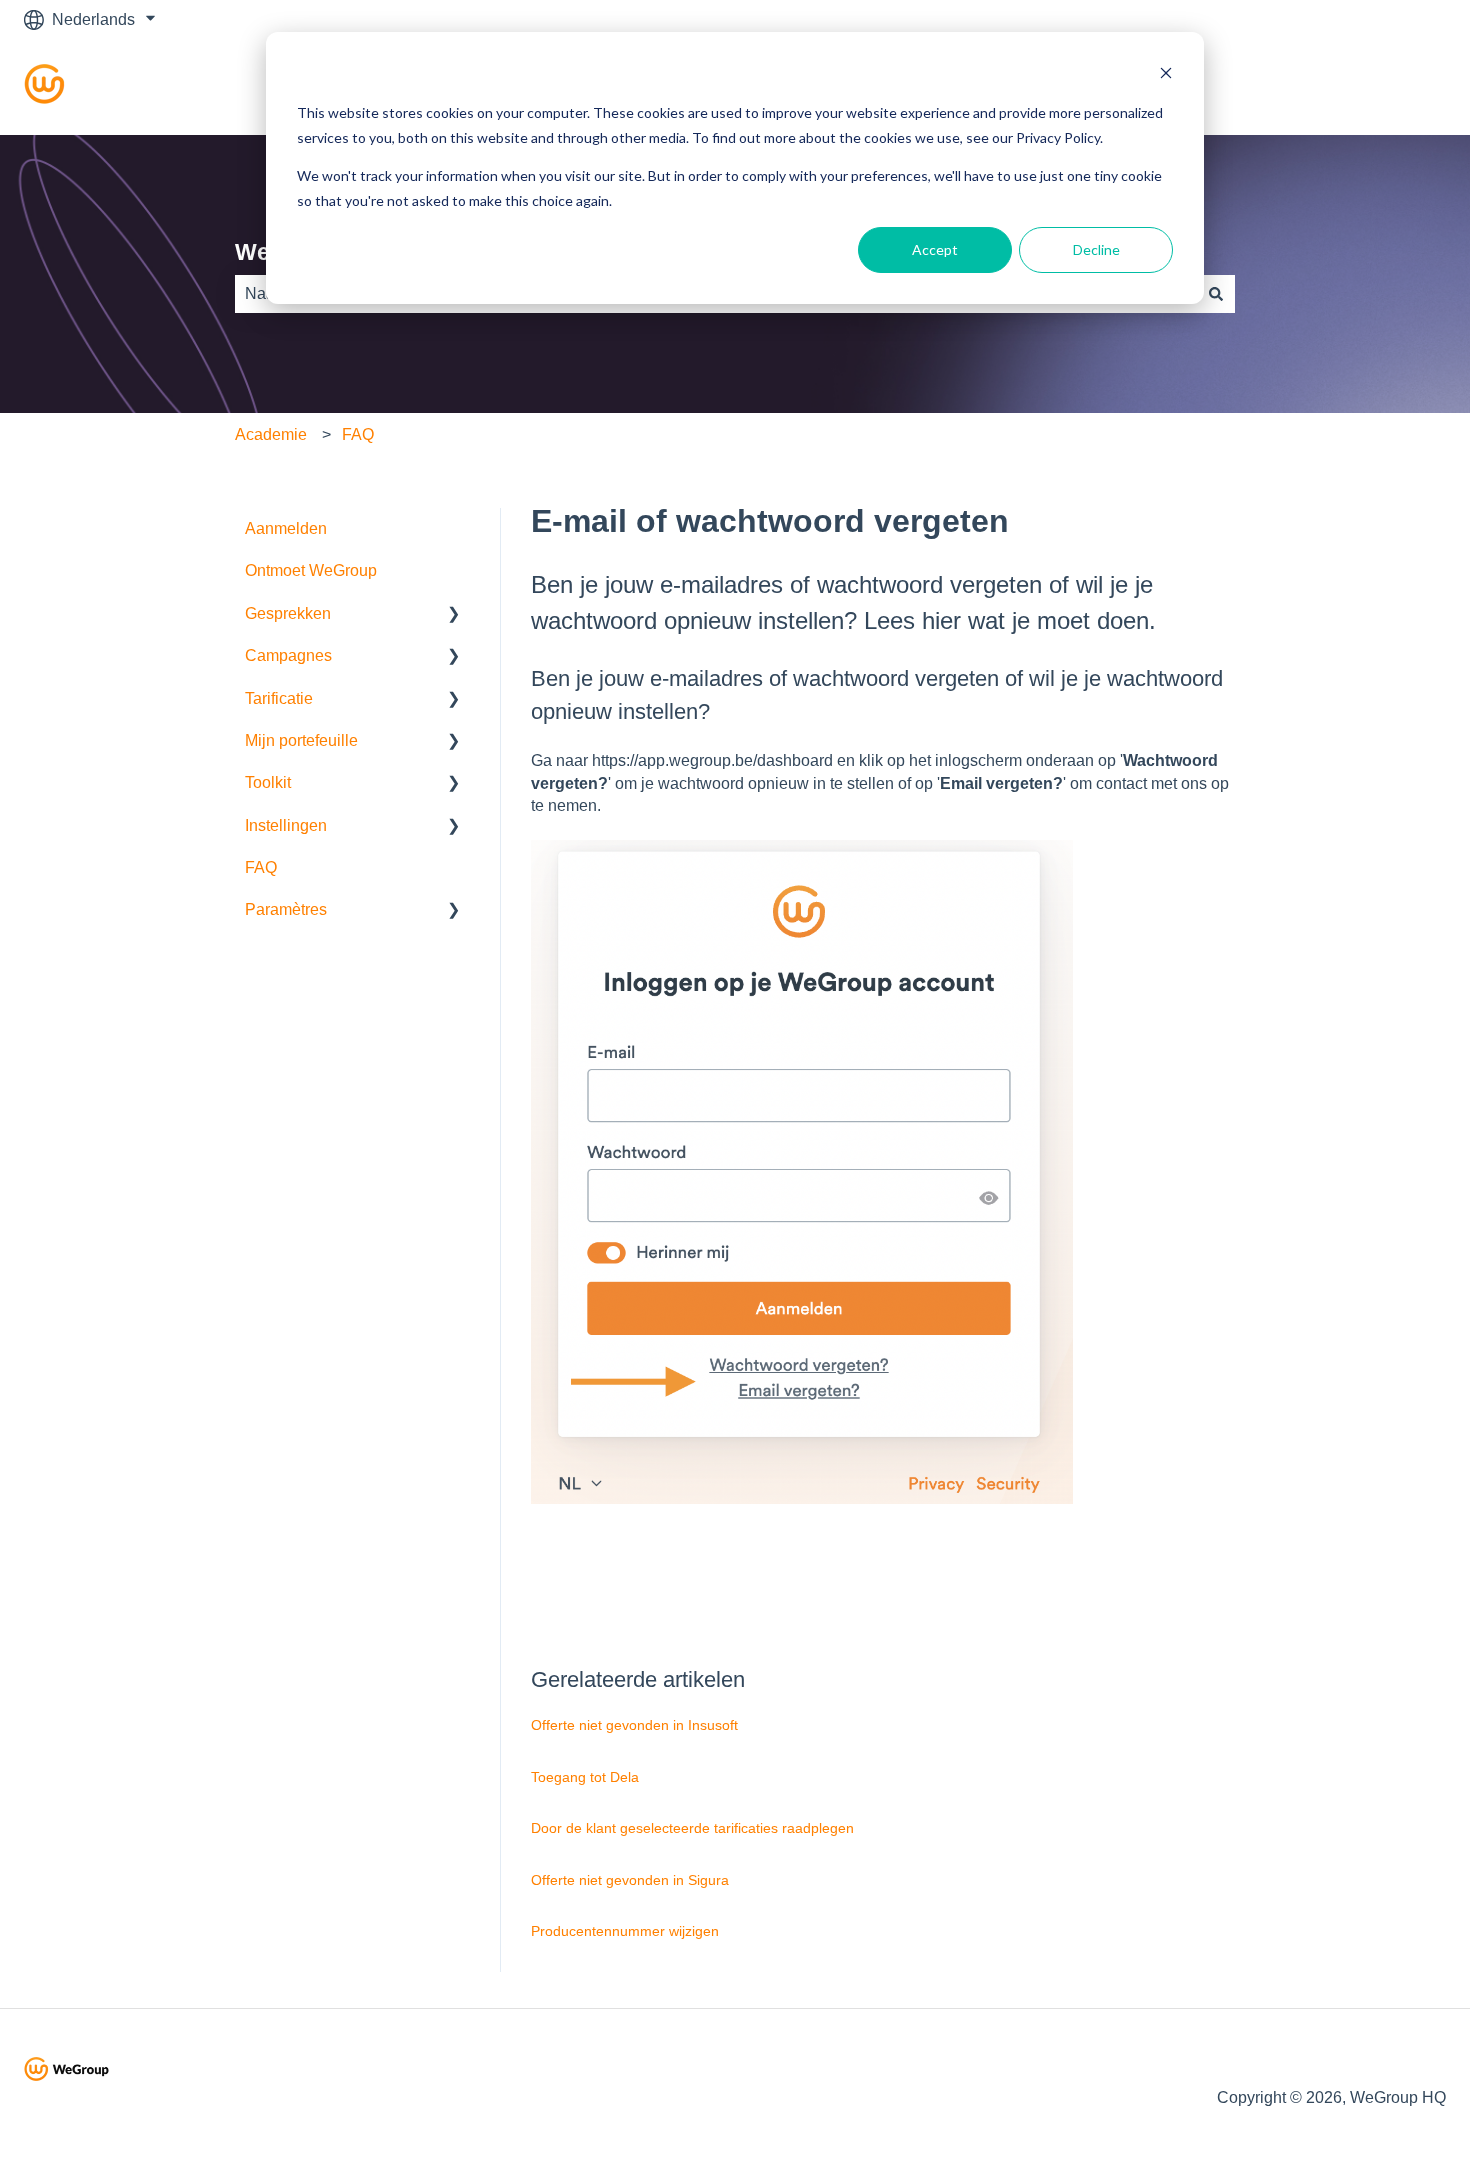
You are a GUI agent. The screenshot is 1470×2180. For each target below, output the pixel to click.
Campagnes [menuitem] (288, 655)
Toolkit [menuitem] (268, 782)
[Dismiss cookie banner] (1166, 75)
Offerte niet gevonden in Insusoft (634, 1725)
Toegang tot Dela (585, 1777)
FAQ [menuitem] (261, 867)
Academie (271, 434)
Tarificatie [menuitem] (279, 698)
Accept (935, 249)
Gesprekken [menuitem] (288, 613)
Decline (1096, 249)
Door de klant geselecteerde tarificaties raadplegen (692, 1828)
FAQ (358, 434)
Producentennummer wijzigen (625, 1931)
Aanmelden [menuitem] (286, 528)
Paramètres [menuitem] (286, 909)
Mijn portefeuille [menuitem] (301, 740)
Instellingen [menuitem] (286, 825)
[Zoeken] (1216, 294)
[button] (454, 615)
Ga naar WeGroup (1361, 86)
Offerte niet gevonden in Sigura (630, 1880)
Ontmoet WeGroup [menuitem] (311, 570)
